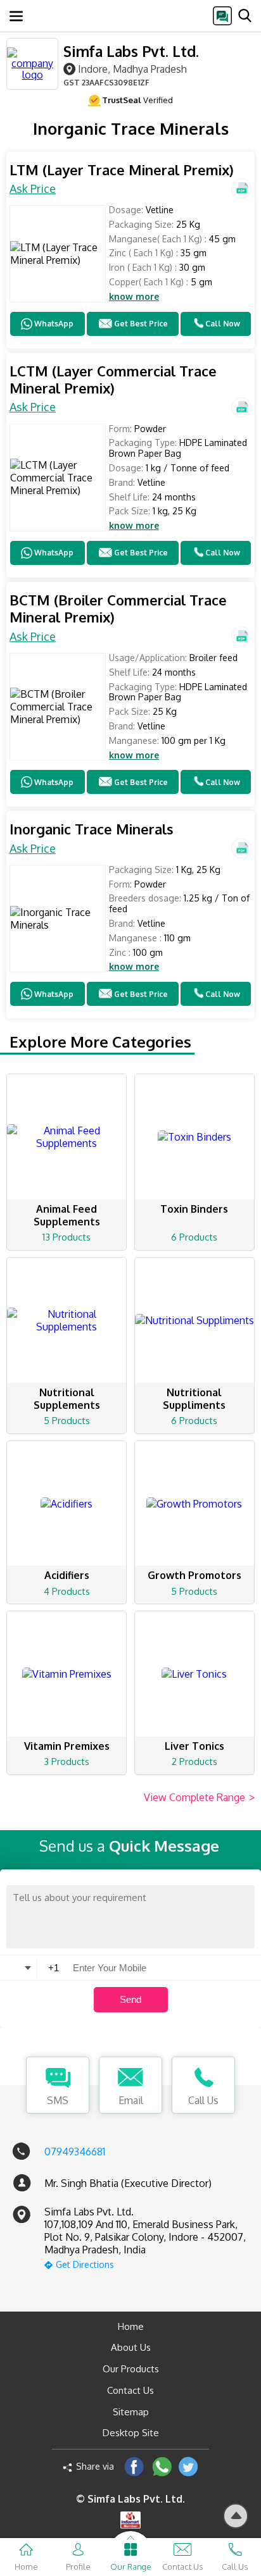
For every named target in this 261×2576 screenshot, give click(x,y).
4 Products (67, 1591)
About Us (131, 2347)
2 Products (194, 1762)
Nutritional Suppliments (194, 1399)
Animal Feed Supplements (67, 1215)
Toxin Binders (194, 1209)
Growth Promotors (194, 1575)
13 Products (67, 1237)
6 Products (194, 1237)
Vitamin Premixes (67, 1746)
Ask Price (33, 189)
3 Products (67, 1762)
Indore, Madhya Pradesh (132, 69)
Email (131, 2100)
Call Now (223, 324)
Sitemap (131, 2412)
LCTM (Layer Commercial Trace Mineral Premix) (113, 380)
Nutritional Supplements (67, 1399)
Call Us (203, 2100)
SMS (58, 2100)
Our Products (131, 2369)
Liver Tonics (194, 1746)
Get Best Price (141, 324)
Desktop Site (131, 2433)
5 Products (67, 1421)
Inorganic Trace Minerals (92, 829)
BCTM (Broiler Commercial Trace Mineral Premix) (118, 609)
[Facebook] (134, 2466)
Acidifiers (67, 1575)
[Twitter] (188, 2466)
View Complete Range (199, 1797)
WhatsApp (54, 324)
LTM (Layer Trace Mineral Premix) (122, 170)
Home (131, 2326)
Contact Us (130, 2390)
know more (134, 297)
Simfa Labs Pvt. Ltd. (131, 51)
